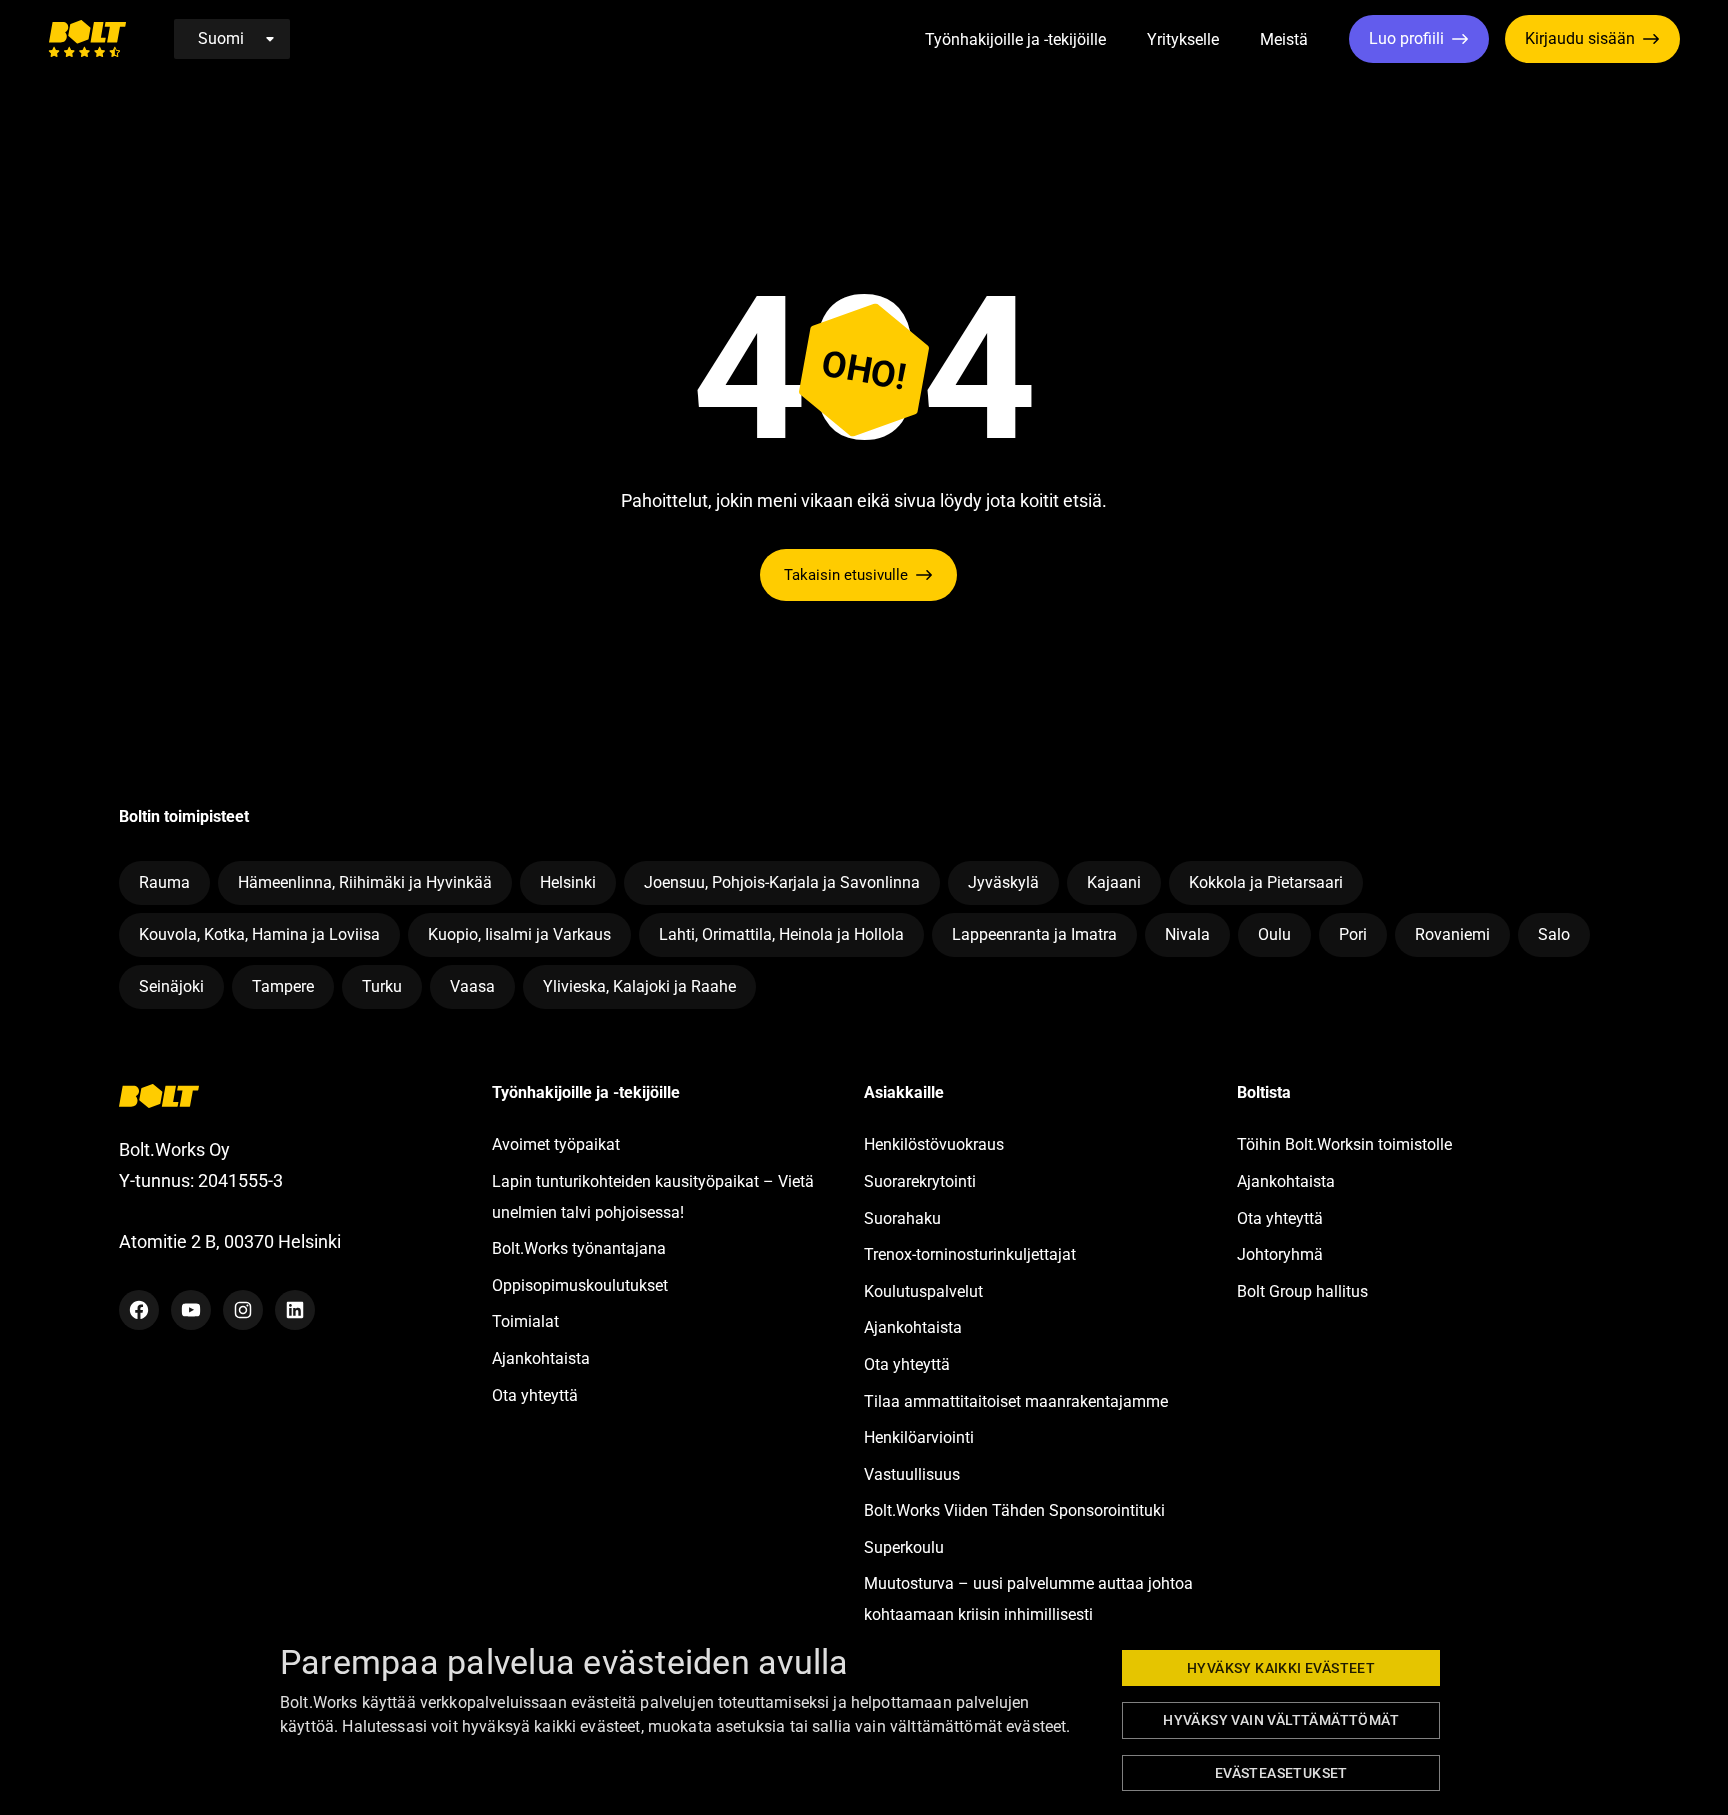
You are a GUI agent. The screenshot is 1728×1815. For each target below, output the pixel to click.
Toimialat (525, 1321)
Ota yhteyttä (535, 1395)
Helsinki (568, 882)
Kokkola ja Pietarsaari (1266, 882)
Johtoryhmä (1280, 1254)
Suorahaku (902, 1218)
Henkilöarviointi (919, 1437)
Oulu (1274, 934)
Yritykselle (1183, 39)
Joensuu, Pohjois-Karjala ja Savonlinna (782, 882)
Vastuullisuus (912, 1474)
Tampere (283, 986)
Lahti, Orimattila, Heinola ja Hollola (781, 934)
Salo (1554, 934)
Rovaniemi (1452, 934)
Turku (382, 986)
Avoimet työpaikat (556, 1144)
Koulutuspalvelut (923, 1291)
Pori (1353, 934)
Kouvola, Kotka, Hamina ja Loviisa (259, 934)
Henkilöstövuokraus (934, 1144)
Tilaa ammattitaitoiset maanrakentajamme (1016, 1401)
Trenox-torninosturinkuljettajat (970, 1254)
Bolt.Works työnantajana (579, 1248)
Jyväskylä (1003, 882)
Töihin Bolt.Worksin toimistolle (1344, 1144)
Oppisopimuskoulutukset (580, 1285)
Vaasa (472, 986)
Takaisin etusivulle (846, 575)
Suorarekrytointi (920, 1181)
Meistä (1284, 39)
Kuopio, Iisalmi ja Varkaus (519, 934)
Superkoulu (904, 1547)
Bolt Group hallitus (1302, 1291)
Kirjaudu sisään (1580, 38)
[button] (1128, 40)
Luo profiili (1406, 38)
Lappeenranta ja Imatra (1034, 934)
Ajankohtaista (541, 1358)
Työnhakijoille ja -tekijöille (1015, 39)
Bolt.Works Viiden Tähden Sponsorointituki (1016, 1510)
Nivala (1187, 934)
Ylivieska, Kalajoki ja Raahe (639, 986)
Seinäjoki (171, 986)
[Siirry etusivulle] (87, 39)
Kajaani (1114, 882)
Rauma (164, 882)
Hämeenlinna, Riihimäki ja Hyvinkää (365, 882)
